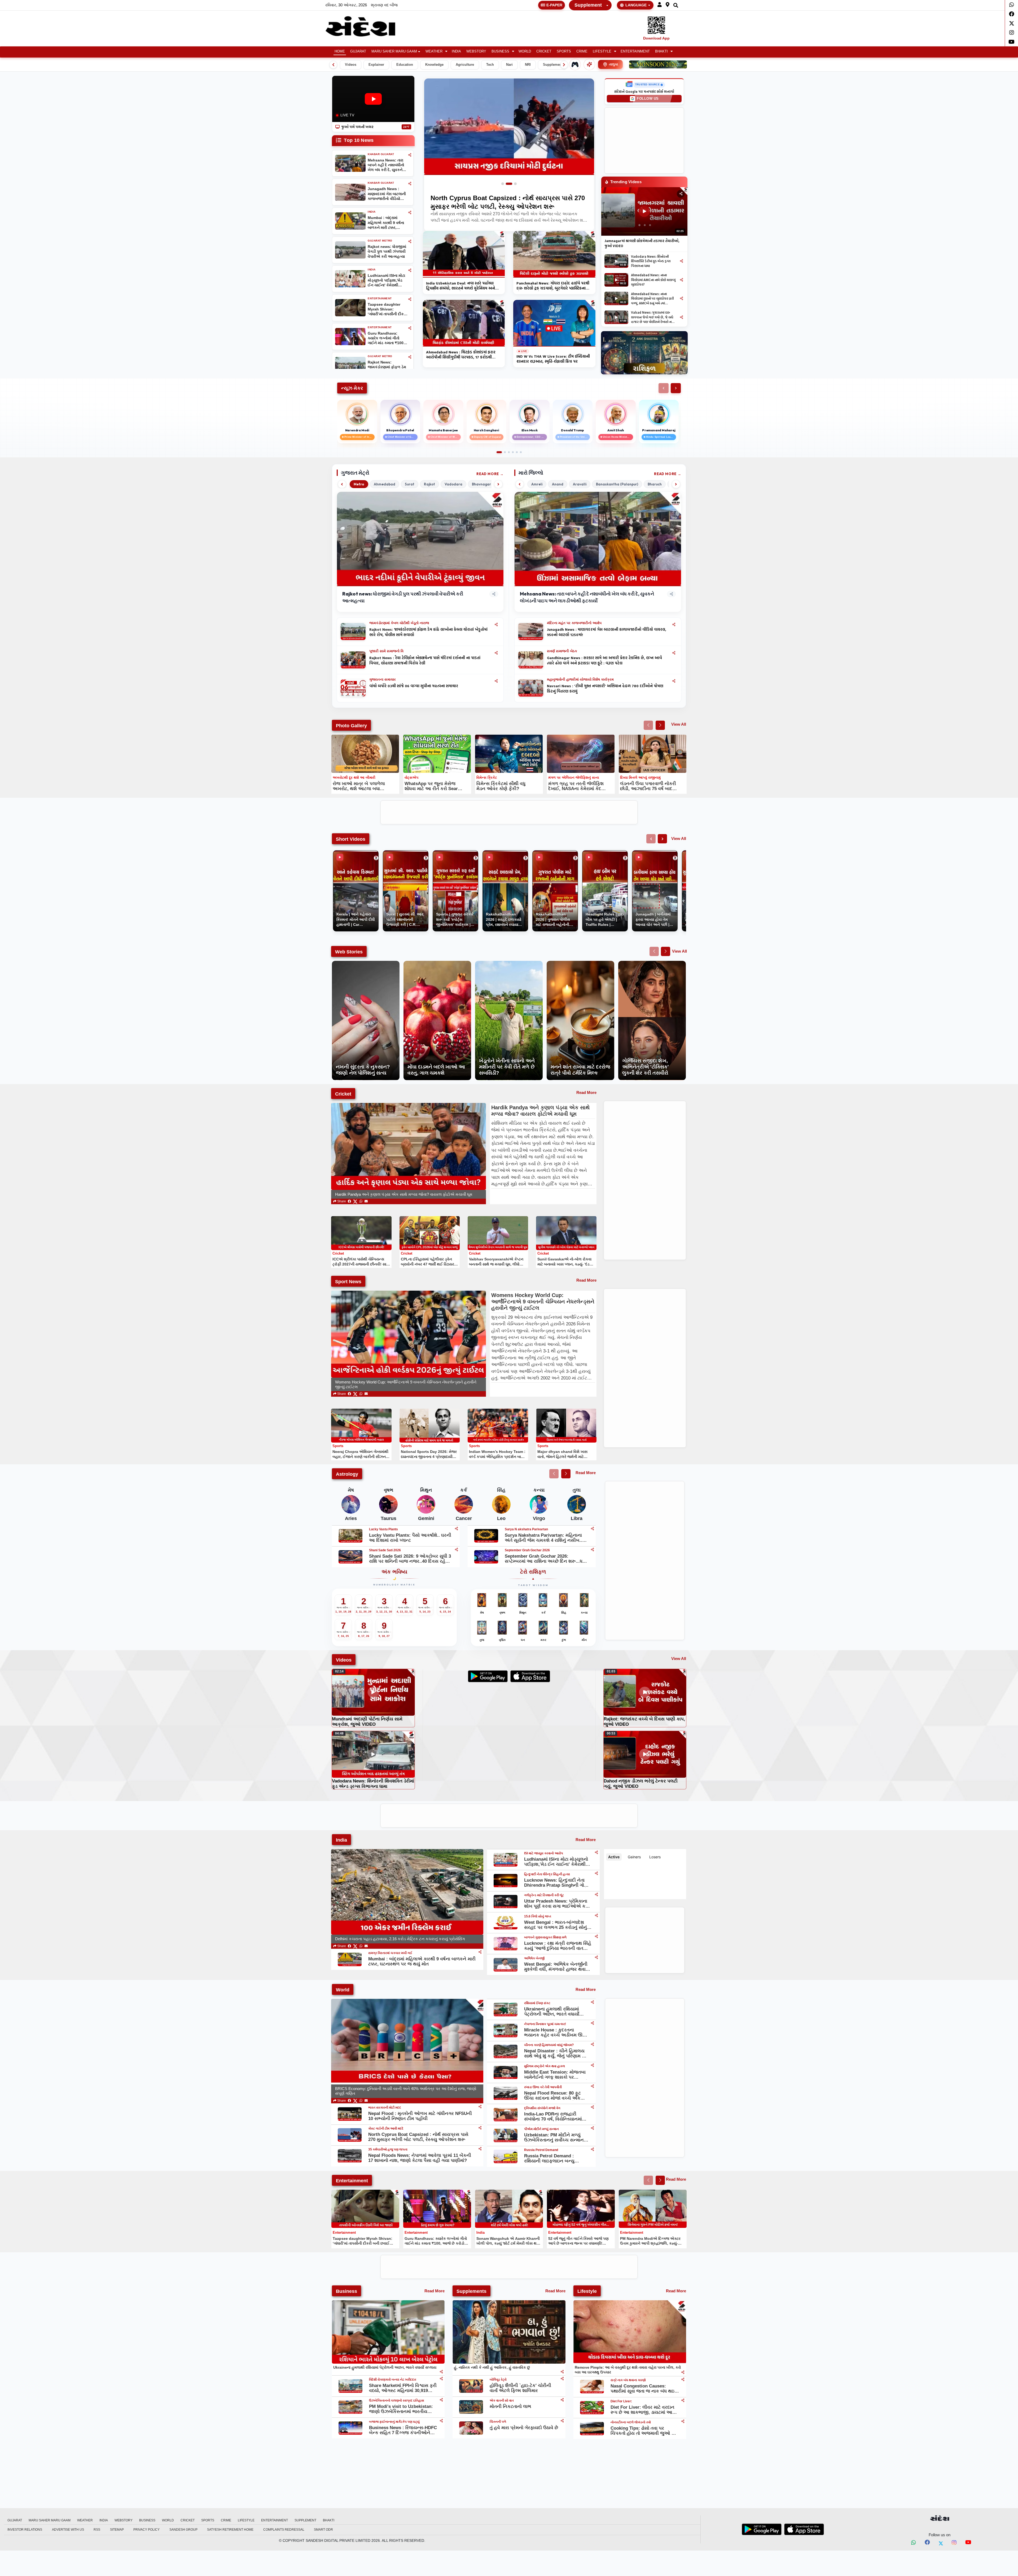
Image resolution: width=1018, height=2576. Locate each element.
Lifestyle (602, 51)
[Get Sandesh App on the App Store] (804, 2529)
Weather (434, 51)
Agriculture (465, 65)
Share (341, 1201)
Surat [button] (410, 484)
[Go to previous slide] (648, 725)
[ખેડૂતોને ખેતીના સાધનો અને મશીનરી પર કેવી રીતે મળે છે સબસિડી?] (509, 964)
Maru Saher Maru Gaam (394, 51)
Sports (564, 51)
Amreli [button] (537, 484)
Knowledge (434, 65)
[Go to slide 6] (521, 452)
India (456, 51)
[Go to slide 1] (503, 184)
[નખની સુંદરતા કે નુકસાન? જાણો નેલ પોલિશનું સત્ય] (366, 964)
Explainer (376, 65)
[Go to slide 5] (517, 452)
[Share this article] (496, 625)
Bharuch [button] (655, 484)
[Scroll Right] (564, 65)
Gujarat (358, 51)
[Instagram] (1012, 33)
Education (405, 65)
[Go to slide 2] (509, 184)
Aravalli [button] (580, 484)
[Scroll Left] (333, 65)
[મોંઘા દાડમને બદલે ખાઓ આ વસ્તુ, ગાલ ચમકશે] (437, 964)
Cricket (544, 51)
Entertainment (635, 51)
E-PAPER (554, 5)
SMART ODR (323, 2530)
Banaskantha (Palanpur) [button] (617, 484)
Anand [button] (558, 484)
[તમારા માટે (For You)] (589, 64)
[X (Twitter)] (355, 1201)
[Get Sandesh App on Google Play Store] (762, 2529)
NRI (528, 65)
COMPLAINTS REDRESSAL (284, 2530)
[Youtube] (1012, 42)
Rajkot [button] (429, 484)
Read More (488, 474)
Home (340, 51)
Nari (509, 65)
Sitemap (117, 2530)
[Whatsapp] (1012, 5)
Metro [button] (359, 484)
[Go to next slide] (660, 725)
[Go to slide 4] (513, 452)
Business (500, 51)
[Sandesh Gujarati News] (367, 26)
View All (679, 724)
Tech (490, 65)
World (525, 51)
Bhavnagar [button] (481, 484)
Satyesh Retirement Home (230, 2530)
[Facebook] (1012, 14)
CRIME (582, 51)
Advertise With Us (68, 2530)
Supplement (588, 5)
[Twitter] (1012, 23)
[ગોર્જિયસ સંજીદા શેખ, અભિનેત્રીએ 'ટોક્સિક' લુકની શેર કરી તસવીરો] (652, 964)
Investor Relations (25, 2530)
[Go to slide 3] (515, 184)
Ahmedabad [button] (385, 484)
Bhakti (661, 51)
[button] (660, 5)
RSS (97, 2530)
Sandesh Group (183, 2530)
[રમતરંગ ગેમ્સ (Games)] (575, 64)
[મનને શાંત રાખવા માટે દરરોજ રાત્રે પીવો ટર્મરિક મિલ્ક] (580, 964)
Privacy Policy (146, 2530)
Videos (351, 65)
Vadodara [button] (453, 484)
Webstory (476, 51)
